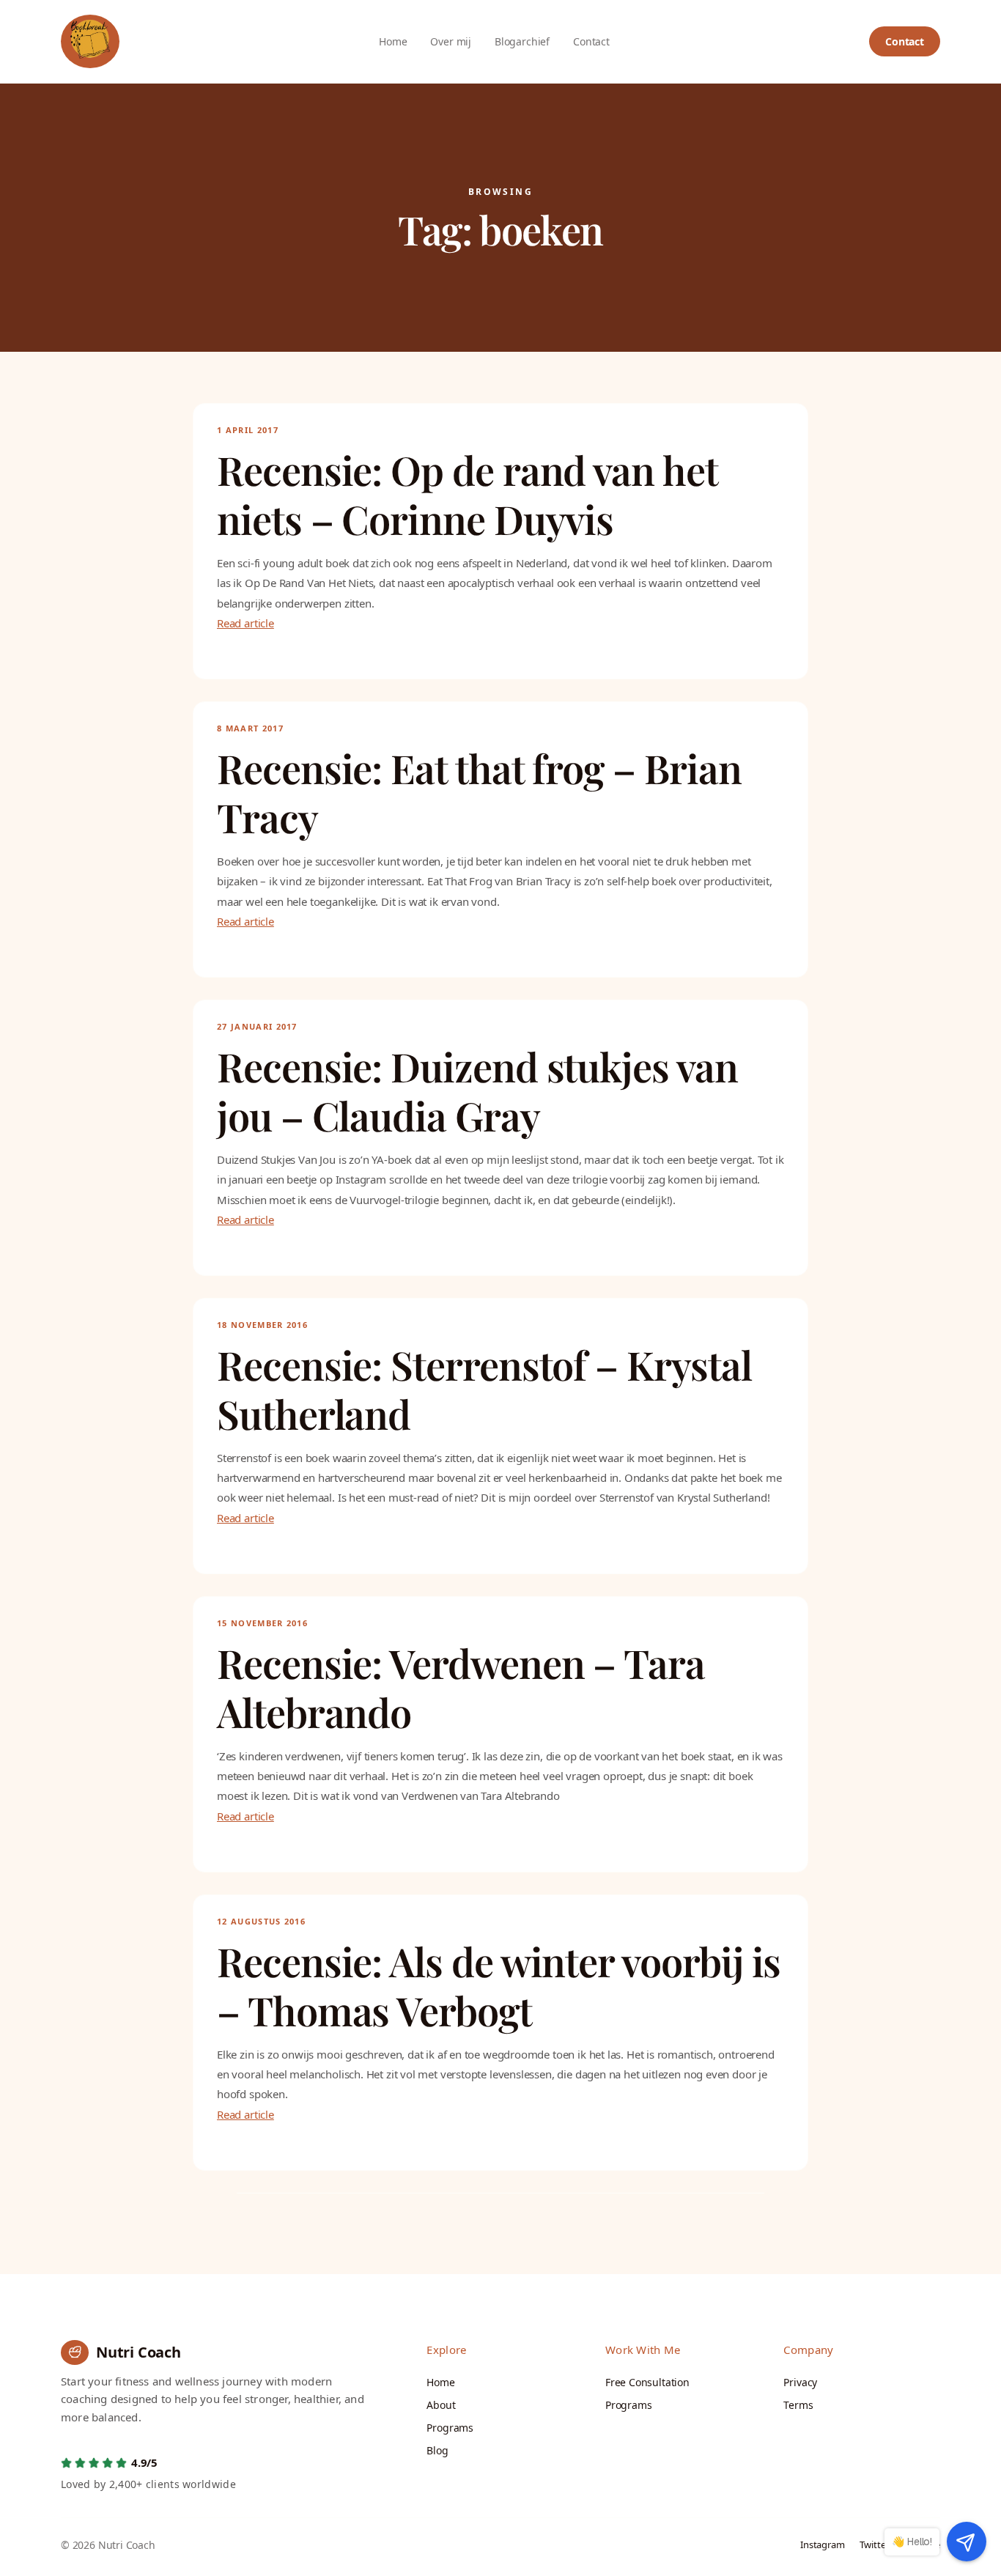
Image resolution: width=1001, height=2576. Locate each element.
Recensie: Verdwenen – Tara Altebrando (461, 1688)
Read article (245, 623)
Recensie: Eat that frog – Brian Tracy (479, 793)
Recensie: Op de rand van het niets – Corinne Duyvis (467, 495)
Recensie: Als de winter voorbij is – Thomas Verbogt (499, 1986)
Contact (905, 41)
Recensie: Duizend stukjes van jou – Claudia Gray (477, 1092)
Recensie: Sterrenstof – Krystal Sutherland (484, 1390)
